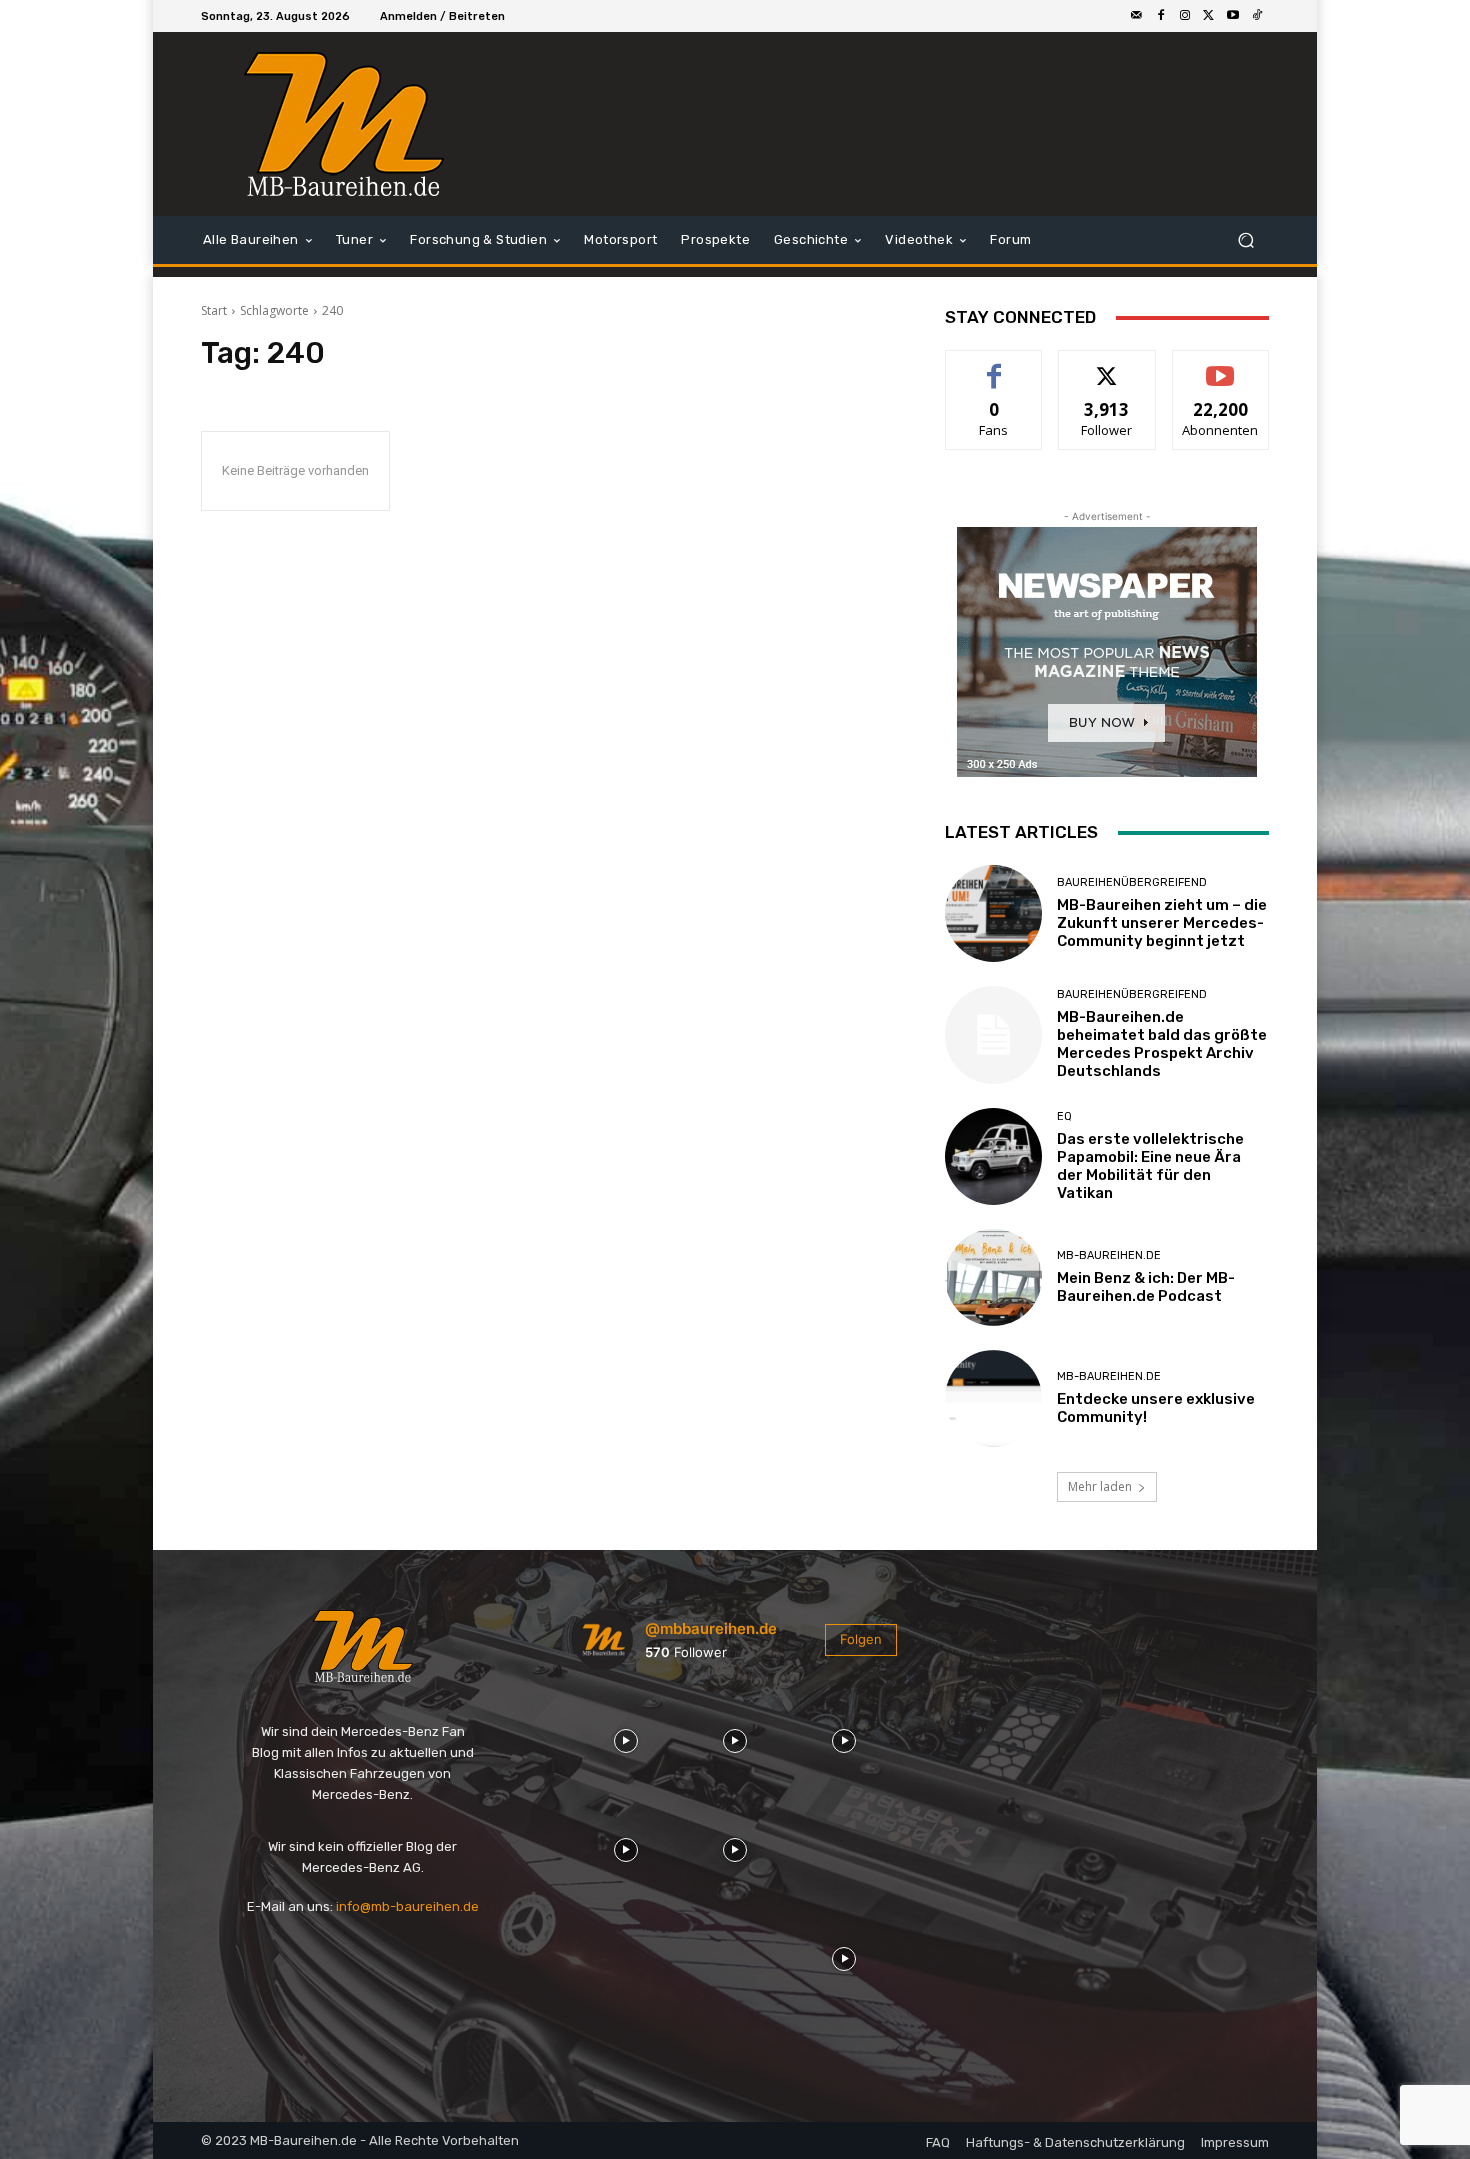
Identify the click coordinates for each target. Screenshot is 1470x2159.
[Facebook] (1161, 16)
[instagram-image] (625, 1738)
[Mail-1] (1137, 16)
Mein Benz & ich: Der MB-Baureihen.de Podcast (1146, 1287)
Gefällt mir (994, 365)
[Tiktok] (1257, 16)
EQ (1064, 1116)
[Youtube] (1233, 16)
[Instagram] (1185, 16)
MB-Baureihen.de (1109, 1255)
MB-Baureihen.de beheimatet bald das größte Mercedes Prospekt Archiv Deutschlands (1162, 1044)
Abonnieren (1220, 365)
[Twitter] (1209, 16)
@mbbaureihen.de (711, 1628)
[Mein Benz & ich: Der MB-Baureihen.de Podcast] (993, 1277)
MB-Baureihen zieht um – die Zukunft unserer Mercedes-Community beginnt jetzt (1162, 923)
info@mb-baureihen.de (407, 1906)
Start (214, 310)
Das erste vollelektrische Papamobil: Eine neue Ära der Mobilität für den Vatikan (1150, 1166)
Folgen (1107, 365)
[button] (1245, 240)
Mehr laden (1100, 1486)
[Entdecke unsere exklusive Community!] (993, 1398)
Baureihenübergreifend (1132, 882)
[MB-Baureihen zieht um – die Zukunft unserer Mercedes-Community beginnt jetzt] (993, 913)
